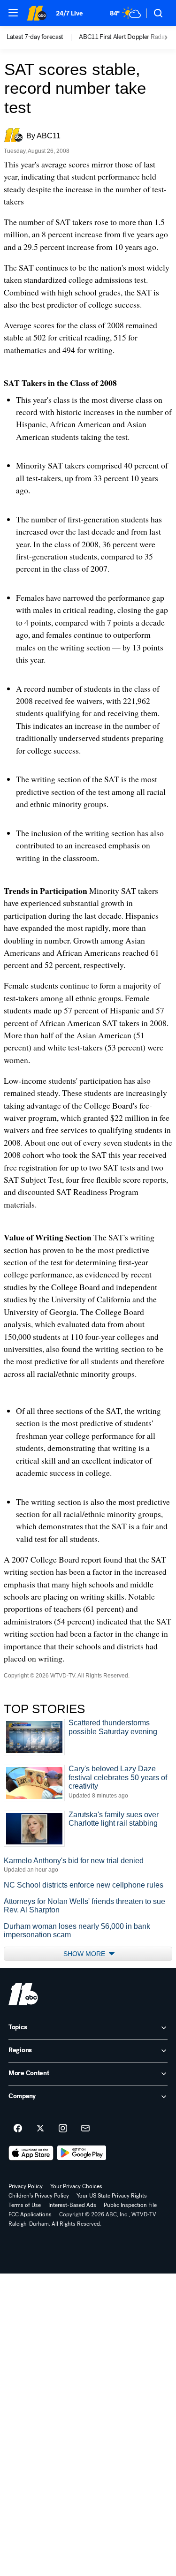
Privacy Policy (26, 2186)
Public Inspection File (130, 2205)
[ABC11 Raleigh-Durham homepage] (37, 13)
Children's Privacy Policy (39, 2196)
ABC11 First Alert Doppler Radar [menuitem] (123, 37)
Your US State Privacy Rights (112, 2196)
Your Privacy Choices (76, 2186)
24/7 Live (69, 13)
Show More (85, 1954)
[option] (43, 38)
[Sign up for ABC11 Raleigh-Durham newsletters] (85, 2129)
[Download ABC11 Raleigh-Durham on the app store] (31, 2153)
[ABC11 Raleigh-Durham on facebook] (18, 2129)
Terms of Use (25, 2205)
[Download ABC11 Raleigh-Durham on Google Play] (82, 2153)
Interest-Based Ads (72, 2205)
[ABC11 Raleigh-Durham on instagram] (63, 2129)
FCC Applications (30, 2214)
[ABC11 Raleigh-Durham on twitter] (40, 2129)
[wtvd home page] (23, 1994)
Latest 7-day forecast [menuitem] (35, 37)
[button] (13, 13)
